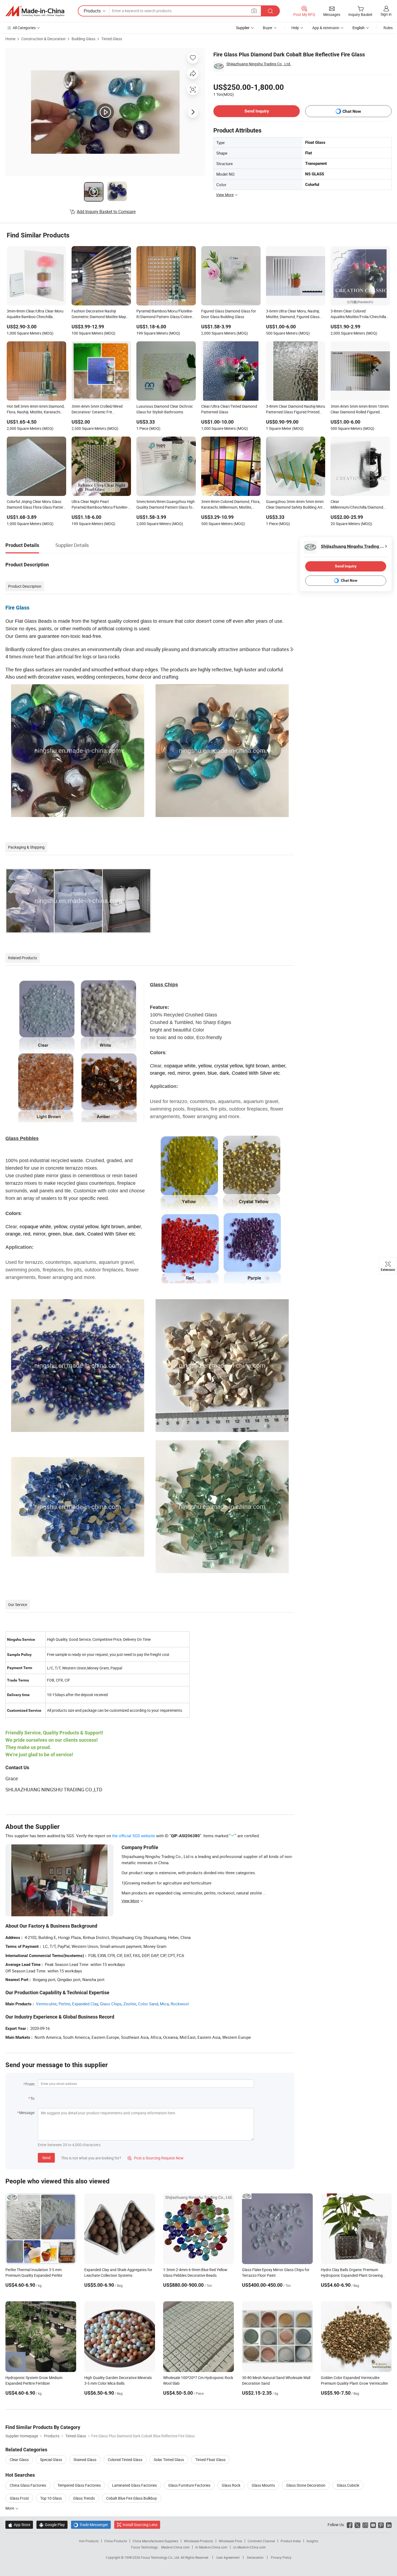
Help (295, 28)
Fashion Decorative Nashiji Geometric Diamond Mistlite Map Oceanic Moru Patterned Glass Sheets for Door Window (99, 314)
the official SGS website (134, 1836)
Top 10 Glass (51, 2498)
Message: (27, 2113)
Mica (164, 2004)
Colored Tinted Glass (125, 2460)
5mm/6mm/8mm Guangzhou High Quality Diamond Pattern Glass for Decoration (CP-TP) (166, 505)
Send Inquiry (257, 111)
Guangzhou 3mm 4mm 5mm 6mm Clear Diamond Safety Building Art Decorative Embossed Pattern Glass (295, 505)
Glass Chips (111, 2004)
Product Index (291, 2541)
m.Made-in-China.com (211, 2547)
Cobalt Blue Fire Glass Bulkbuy (132, 2498)
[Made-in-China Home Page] (35, 11)
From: (30, 2084)
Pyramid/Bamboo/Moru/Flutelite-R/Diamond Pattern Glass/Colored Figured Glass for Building (165, 314)
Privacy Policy (281, 2557)
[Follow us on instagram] (365, 2525)
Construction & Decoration (43, 39)
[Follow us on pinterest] (381, 2525)
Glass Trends (84, 2498)
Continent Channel (261, 2541)
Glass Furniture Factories (189, 2485)
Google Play (52, 2525)
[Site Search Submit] (270, 11)
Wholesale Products (198, 2541)
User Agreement (228, 2557)
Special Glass (51, 2460)
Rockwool (180, 2004)
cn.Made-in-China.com (249, 2547)
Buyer (268, 28)
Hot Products (89, 2541)
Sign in (386, 14)
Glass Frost (19, 2498)
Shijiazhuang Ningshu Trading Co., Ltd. (259, 64)
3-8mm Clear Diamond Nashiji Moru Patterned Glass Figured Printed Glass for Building (296, 410)
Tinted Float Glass (210, 2460)
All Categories (24, 28)
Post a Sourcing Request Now (156, 2158)
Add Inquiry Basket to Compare (106, 212)
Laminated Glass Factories (134, 2485)
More (10, 2508)
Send (46, 2158)
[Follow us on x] (357, 2525)
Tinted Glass (112, 39)
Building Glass (83, 39)
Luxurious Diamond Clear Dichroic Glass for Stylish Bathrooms (165, 409)
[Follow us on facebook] (350, 2525)
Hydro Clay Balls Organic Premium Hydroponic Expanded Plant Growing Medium (352, 2275)
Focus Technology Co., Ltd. (161, 2557)
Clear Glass (19, 2460)
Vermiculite (46, 2004)
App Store (19, 2525)
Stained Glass (85, 2460)
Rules (388, 28)
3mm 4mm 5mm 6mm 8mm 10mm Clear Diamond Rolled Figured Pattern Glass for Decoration (360, 410)
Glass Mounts (263, 2485)
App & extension (326, 28)
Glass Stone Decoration (306, 2485)
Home (10, 39)
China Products (116, 2541)
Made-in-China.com (175, 2547)
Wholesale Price (230, 2541)
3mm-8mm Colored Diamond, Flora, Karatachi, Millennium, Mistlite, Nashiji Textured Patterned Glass (231, 505)
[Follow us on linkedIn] (389, 2525)
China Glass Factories (28, 2485)
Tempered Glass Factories (79, 2485)
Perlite (64, 2004)
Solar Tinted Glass (169, 2460)
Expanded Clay (85, 2004)
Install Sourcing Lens (140, 2525)
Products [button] (92, 11)
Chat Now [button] (352, 111)
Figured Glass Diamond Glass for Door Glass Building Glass (229, 314)
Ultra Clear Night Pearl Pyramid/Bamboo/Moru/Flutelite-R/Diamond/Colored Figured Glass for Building (100, 505)
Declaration (255, 2557)
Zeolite (130, 2004)
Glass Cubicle (348, 2485)
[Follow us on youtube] (373, 2525)
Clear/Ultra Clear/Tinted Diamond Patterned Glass (229, 409)
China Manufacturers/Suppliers (155, 2541)
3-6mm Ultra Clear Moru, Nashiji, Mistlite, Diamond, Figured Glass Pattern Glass (293, 314)
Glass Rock (231, 2485)
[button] (254, 11)
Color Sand (148, 2004)
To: (33, 2098)
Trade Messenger (91, 2525)
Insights (312, 2541)
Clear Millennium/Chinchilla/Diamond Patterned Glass (357, 505)
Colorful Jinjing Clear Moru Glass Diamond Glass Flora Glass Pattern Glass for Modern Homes (36, 505)
